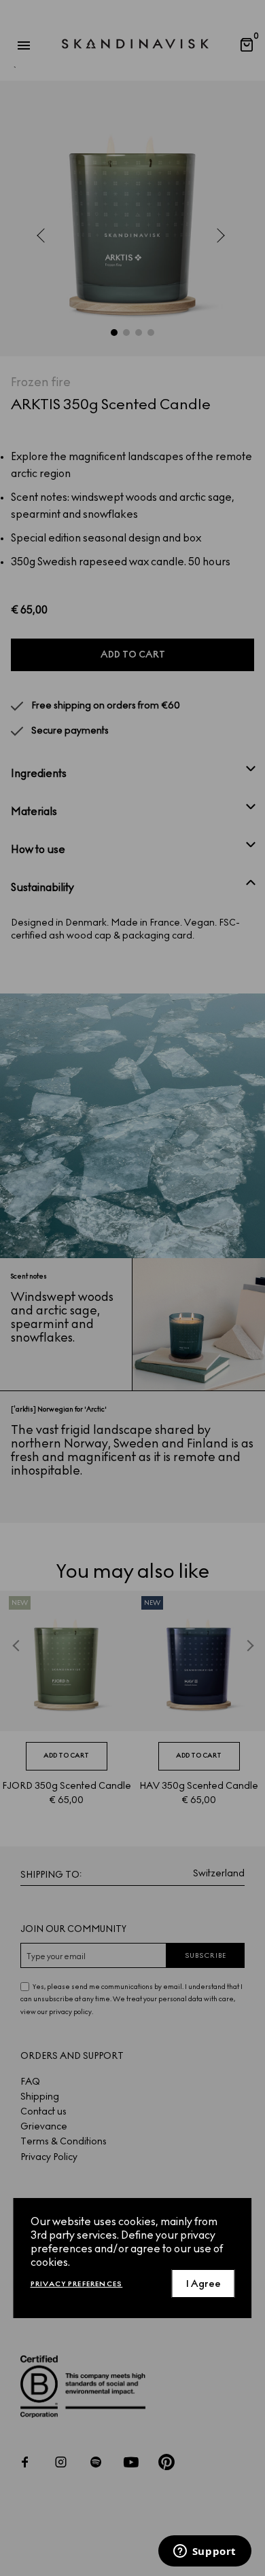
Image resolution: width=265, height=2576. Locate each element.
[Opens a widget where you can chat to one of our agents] (205, 2552)
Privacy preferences (77, 2284)
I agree (204, 2284)
